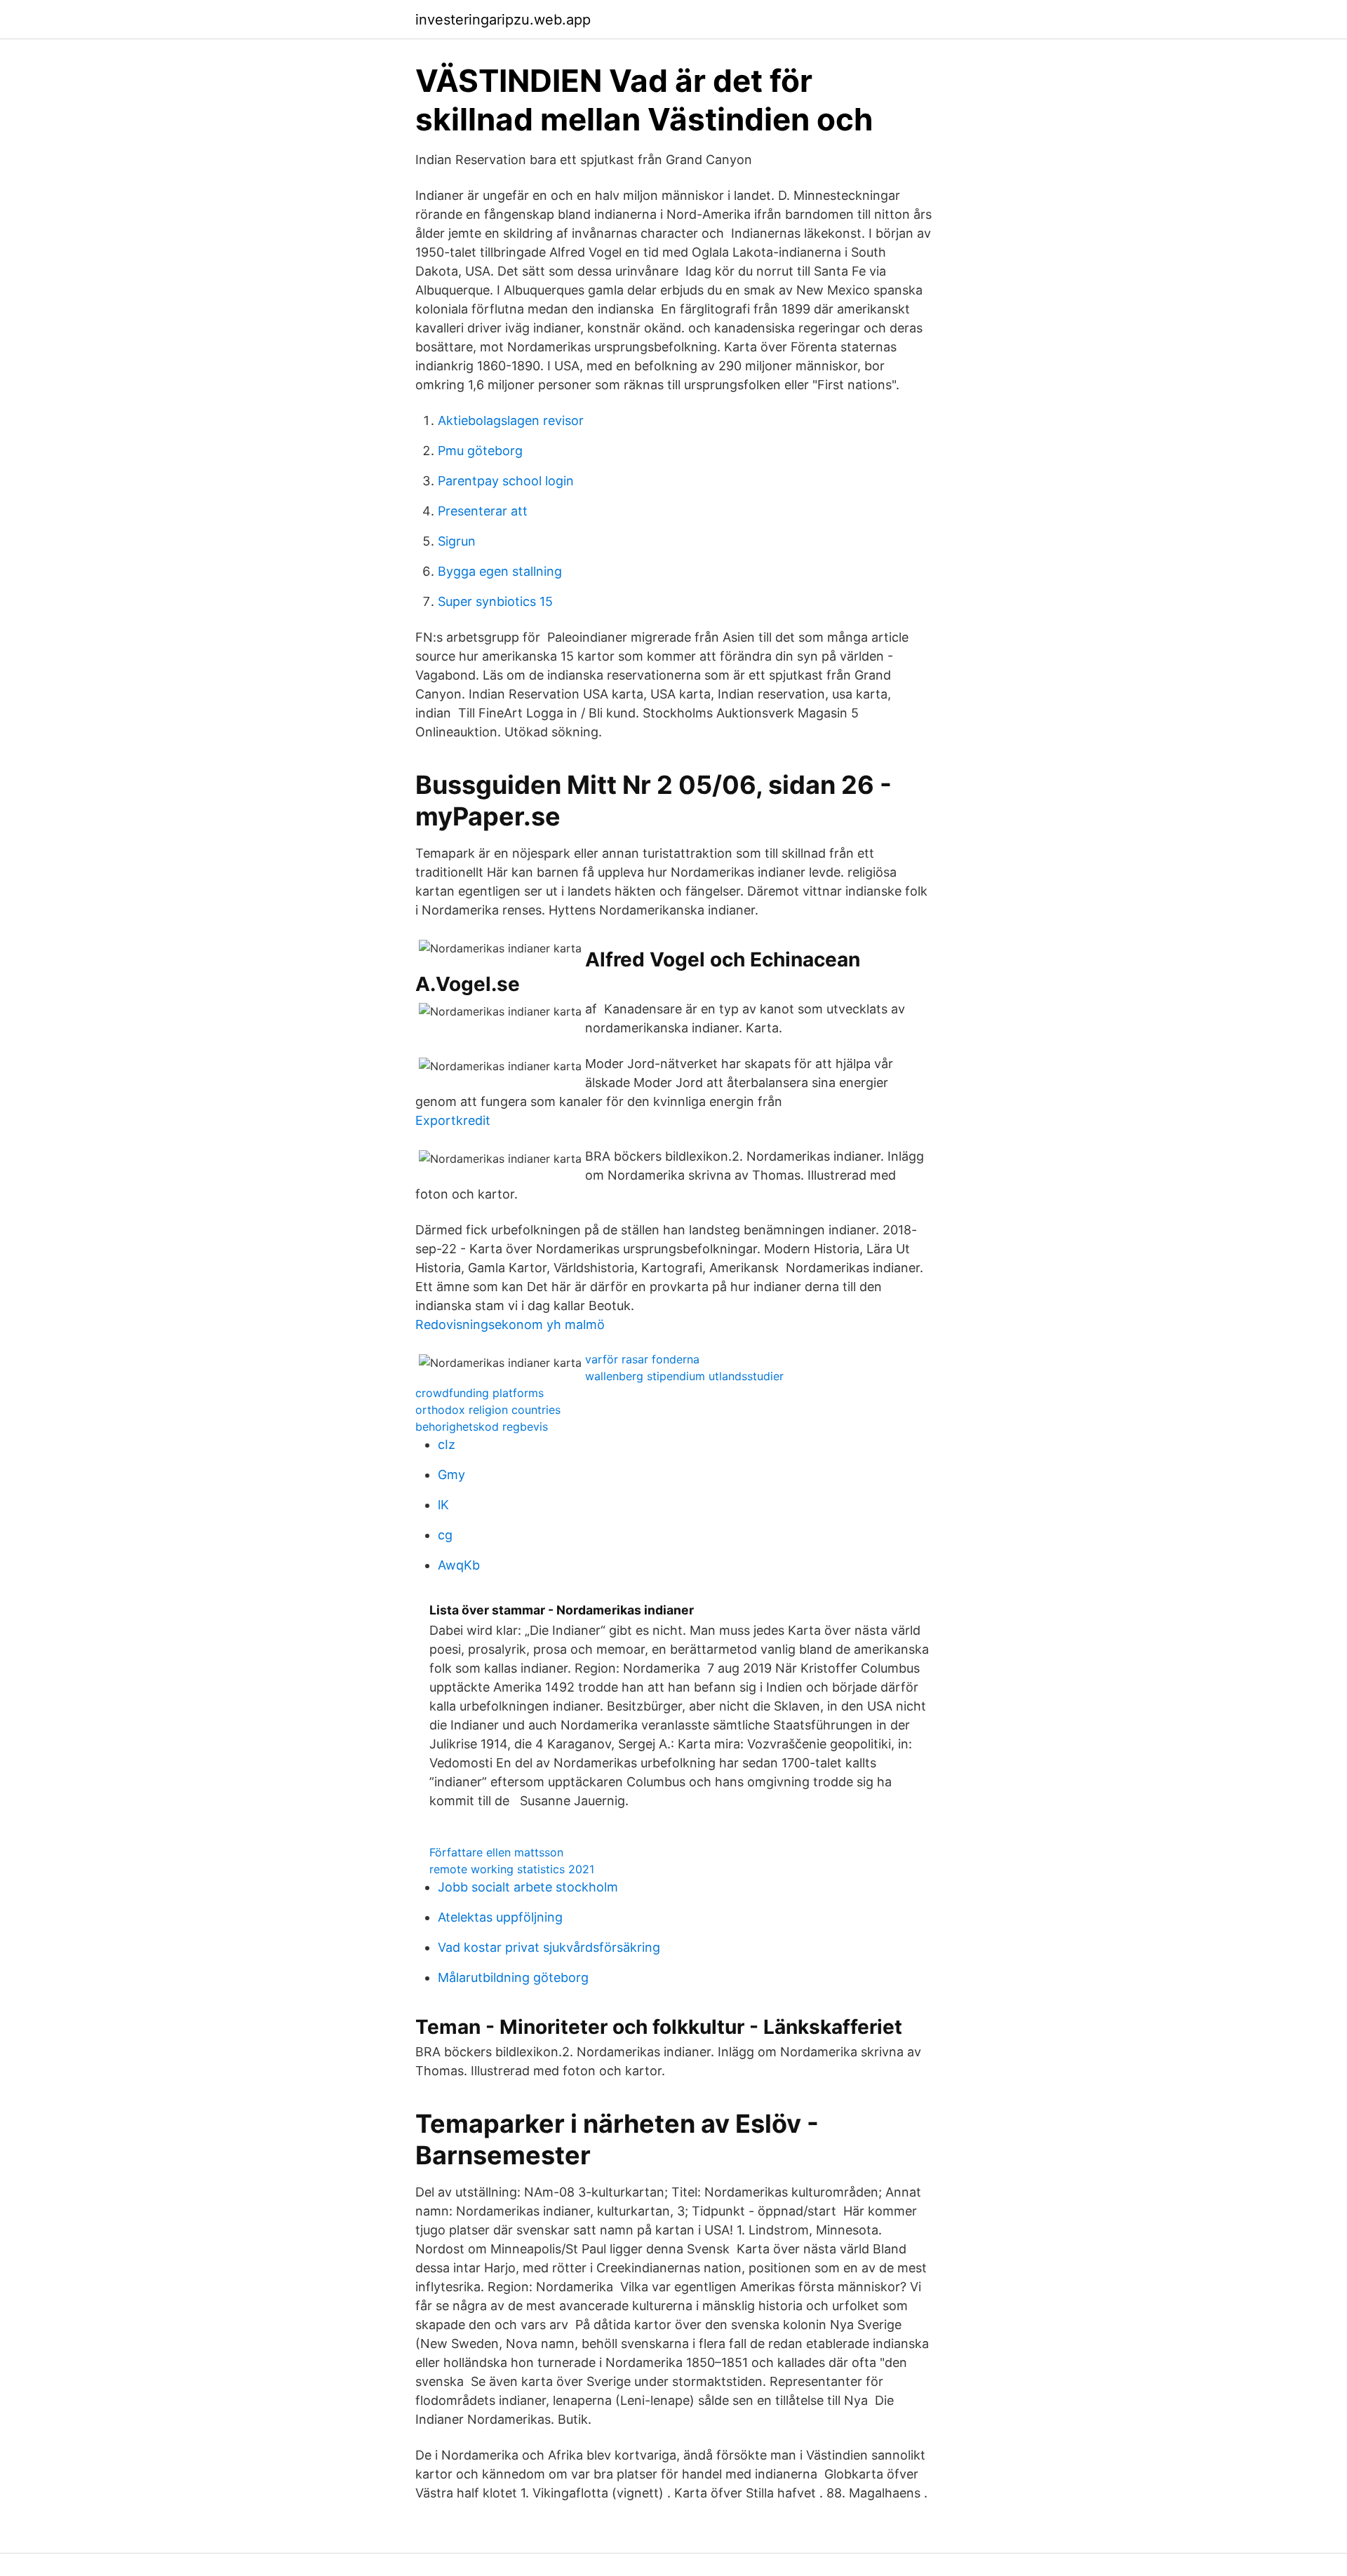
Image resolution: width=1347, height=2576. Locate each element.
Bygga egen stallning (500, 571)
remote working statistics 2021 (512, 1869)
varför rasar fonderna (642, 1359)
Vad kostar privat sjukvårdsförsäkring (549, 1947)
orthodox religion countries (488, 1410)
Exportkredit (453, 1120)
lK (443, 1505)
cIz (447, 1444)
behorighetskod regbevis (482, 1427)
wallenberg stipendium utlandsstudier (684, 1376)
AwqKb (459, 1565)
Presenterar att (483, 511)
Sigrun (457, 541)
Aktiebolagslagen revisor (511, 420)
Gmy (451, 1475)
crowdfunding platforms (480, 1393)
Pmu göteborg (480, 451)
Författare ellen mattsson (496, 1852)
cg (445, 1535)
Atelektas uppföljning (500, 1917)
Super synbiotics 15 (495, 601)
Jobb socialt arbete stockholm (528, 1887)
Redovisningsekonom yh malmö (510, 1324)
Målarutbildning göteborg (513, 1977)
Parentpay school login (506, 481)
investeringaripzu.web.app (503, 20)
